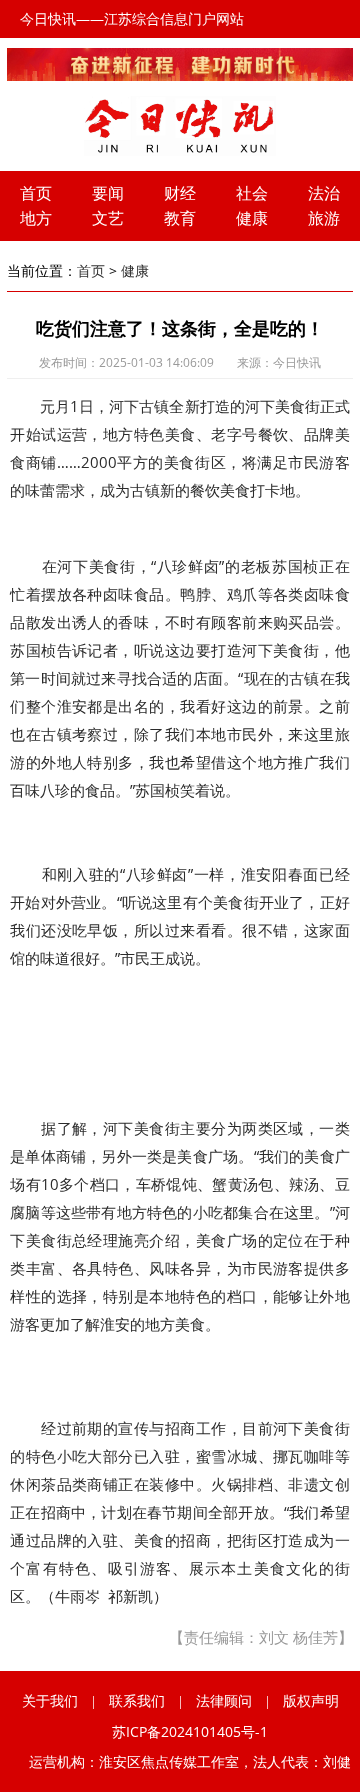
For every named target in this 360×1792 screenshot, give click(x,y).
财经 (180, 193)
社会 (252, 193)
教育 (180, 218)
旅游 (324, 218)
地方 (36, 218)
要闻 (108, 193)
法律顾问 (224, 1700)
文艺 (108, 218)
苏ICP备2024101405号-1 (190, 1731)
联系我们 (137, 1700)
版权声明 (311, 1700)
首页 (36, 193)
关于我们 (50, 1700)
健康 (252, 218)
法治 (324, 193)
